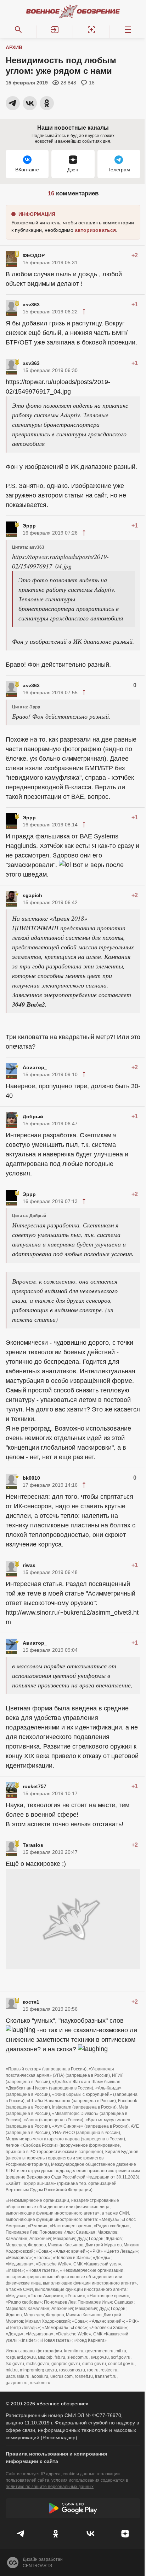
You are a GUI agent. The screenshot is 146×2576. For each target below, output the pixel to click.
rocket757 (35, 1786)
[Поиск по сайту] (18, 30)
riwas (29, 1565)
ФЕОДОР (34, 255)
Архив (14, 47)
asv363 (31, 305)
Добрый (33, 1116)
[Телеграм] (21, 2534)
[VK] (90, 2534)
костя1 (31, 2002)
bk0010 (31, 1478)
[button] (55, 30)
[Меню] (128, 30)
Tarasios (33, 1845)
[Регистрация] (91, 30)
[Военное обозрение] (73, 11)
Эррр (29, 526)
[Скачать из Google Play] (73, 2508)
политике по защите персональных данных (50, 2487)
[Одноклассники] (56, 2534)
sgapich (32, 895)
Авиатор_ (35, 1067)
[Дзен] (125, 2534)
